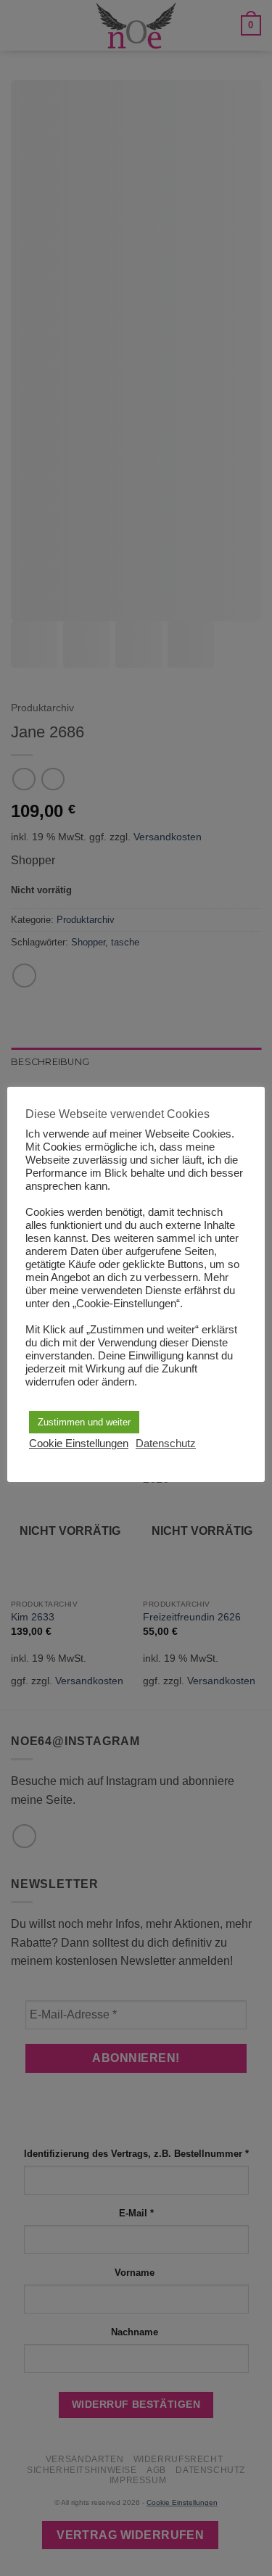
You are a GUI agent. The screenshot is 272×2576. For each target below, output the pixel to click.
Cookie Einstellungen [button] (79, 1444)
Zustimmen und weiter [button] (84, 1422)
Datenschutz (166, 1444)
